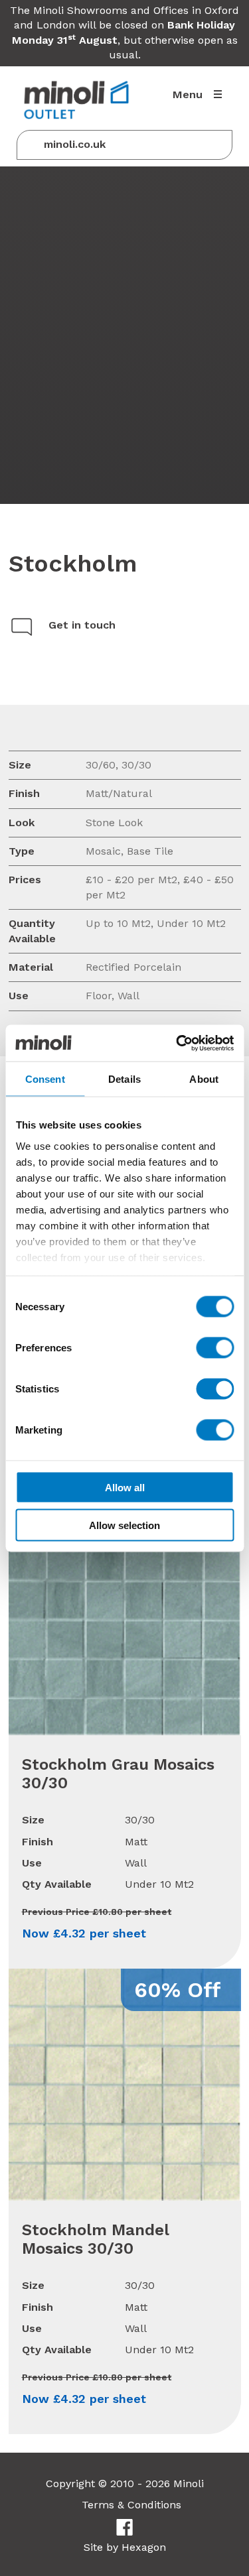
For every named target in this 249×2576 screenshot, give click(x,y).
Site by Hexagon (125, 2547)
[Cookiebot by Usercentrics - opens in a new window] (177, 1043)
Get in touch (82, 625)
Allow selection (124, 1525)
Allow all (125, 1488)
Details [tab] (124, 1079)
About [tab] (204, 1079)
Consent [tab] (45, 1079)
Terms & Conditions (131, 2505)
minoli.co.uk (75, 144)
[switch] (215, 1348)
